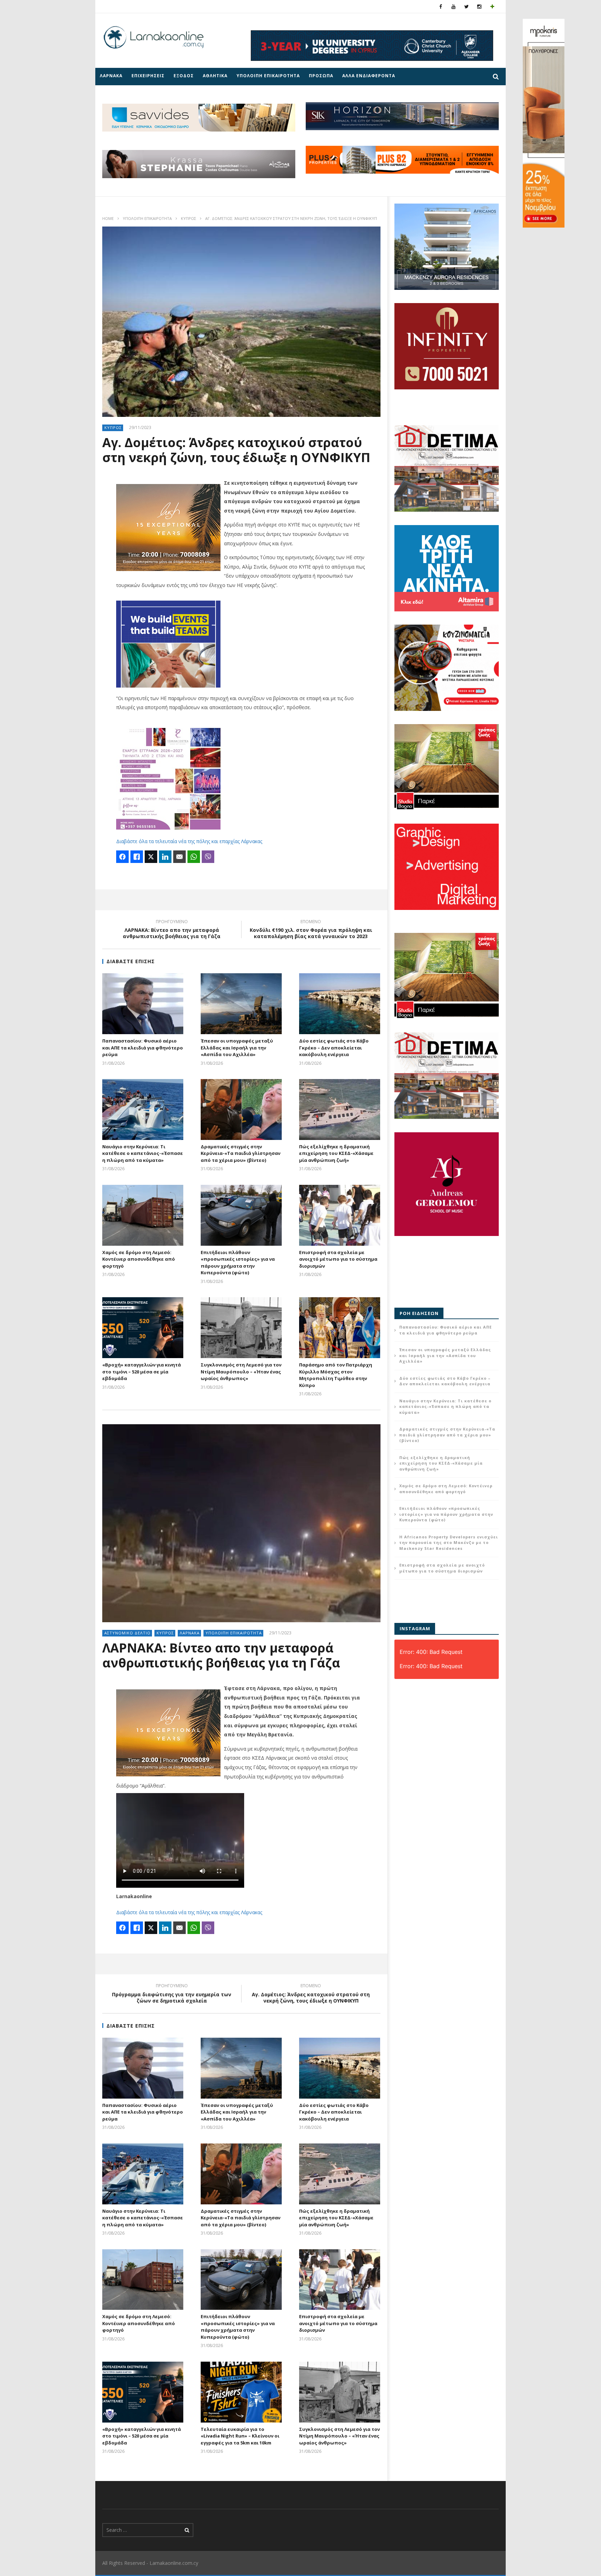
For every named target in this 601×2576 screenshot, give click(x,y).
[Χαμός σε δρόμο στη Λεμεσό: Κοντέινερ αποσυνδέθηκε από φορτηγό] (143, 1215)
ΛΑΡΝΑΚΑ (111, 76)
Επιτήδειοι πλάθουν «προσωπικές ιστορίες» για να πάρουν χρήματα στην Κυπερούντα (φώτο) (238, 1263)
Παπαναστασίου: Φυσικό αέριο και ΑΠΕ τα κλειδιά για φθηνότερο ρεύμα (143, 1048)
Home (108, 218)
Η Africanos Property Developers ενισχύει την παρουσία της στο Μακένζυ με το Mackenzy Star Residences (449, 1543)
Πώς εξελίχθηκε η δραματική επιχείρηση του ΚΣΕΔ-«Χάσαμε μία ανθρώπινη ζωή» (336, 1153)
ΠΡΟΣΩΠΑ (321, 76)
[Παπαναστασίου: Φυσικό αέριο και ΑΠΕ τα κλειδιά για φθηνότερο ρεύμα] (143, 1004)
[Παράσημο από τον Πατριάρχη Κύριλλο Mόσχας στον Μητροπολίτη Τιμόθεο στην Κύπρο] (340, 1328)
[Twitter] (467, 6)
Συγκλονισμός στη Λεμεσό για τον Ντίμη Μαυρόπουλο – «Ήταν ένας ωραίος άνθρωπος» (241, 1372)
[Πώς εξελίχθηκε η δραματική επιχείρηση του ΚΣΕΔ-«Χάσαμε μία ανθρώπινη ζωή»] (340, 1109)
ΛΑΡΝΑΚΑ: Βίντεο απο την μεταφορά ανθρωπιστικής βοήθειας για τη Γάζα (172, 930)
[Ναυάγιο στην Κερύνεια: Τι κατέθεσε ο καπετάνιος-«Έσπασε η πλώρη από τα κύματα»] (143, 1109)
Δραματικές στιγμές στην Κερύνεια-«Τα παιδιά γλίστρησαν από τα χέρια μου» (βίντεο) (241, 1153)
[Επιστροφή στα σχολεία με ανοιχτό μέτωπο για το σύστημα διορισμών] (340, 1215)
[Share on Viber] (208, 857)
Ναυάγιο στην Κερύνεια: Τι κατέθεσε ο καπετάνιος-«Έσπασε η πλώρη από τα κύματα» (143, 1153)
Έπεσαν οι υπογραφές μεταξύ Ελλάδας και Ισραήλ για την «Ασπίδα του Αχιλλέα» (237, 1048)
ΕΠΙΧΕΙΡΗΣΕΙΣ (148, 76)
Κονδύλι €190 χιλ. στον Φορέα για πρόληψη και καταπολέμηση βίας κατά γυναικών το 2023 (311, 930)
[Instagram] (479, 6)
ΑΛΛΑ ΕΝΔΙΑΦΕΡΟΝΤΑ (369, 76)
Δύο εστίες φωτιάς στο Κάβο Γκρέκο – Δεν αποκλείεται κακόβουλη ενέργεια (334, 1048)
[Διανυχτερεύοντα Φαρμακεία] (492, 6)
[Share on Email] (179, 857)
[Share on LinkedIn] (165, 857)
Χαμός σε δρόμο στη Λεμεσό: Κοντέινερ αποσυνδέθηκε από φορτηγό (139, 1259)
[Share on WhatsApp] (194, 857)
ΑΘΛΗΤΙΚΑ (215, 76)
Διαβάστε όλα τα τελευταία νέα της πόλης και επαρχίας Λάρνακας (189, 841)
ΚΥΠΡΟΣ (189, 218)
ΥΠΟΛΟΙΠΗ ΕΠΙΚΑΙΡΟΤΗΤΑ (268, 76)
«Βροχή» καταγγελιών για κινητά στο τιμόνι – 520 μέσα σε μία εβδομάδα (142, 1372)
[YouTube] (454, 6)
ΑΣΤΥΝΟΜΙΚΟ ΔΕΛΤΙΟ (127, 1633)
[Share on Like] (137, 857)
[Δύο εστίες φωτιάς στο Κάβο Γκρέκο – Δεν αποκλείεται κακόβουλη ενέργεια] (340, 1004)
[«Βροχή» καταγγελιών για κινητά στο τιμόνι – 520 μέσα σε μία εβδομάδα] (143, 1328)
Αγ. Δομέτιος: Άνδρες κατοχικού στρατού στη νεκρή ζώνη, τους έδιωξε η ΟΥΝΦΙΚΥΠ (311, 1994)
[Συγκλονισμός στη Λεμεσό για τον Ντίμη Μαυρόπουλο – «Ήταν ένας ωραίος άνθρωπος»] (241, 1328)
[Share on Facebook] (122, 857)
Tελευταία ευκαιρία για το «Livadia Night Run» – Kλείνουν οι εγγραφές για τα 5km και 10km (240, 2436)
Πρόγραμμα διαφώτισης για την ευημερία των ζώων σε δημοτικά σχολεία (172, 1994)
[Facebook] (441, 6)
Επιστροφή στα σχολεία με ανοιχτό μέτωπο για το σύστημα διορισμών (338, 1259)
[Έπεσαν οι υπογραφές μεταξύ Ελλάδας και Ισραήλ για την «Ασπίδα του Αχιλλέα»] (241, 1004)
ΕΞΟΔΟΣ (184, 76)
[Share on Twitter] (151, 857)
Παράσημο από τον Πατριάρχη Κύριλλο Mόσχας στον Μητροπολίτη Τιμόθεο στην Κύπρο (336, 1375)
